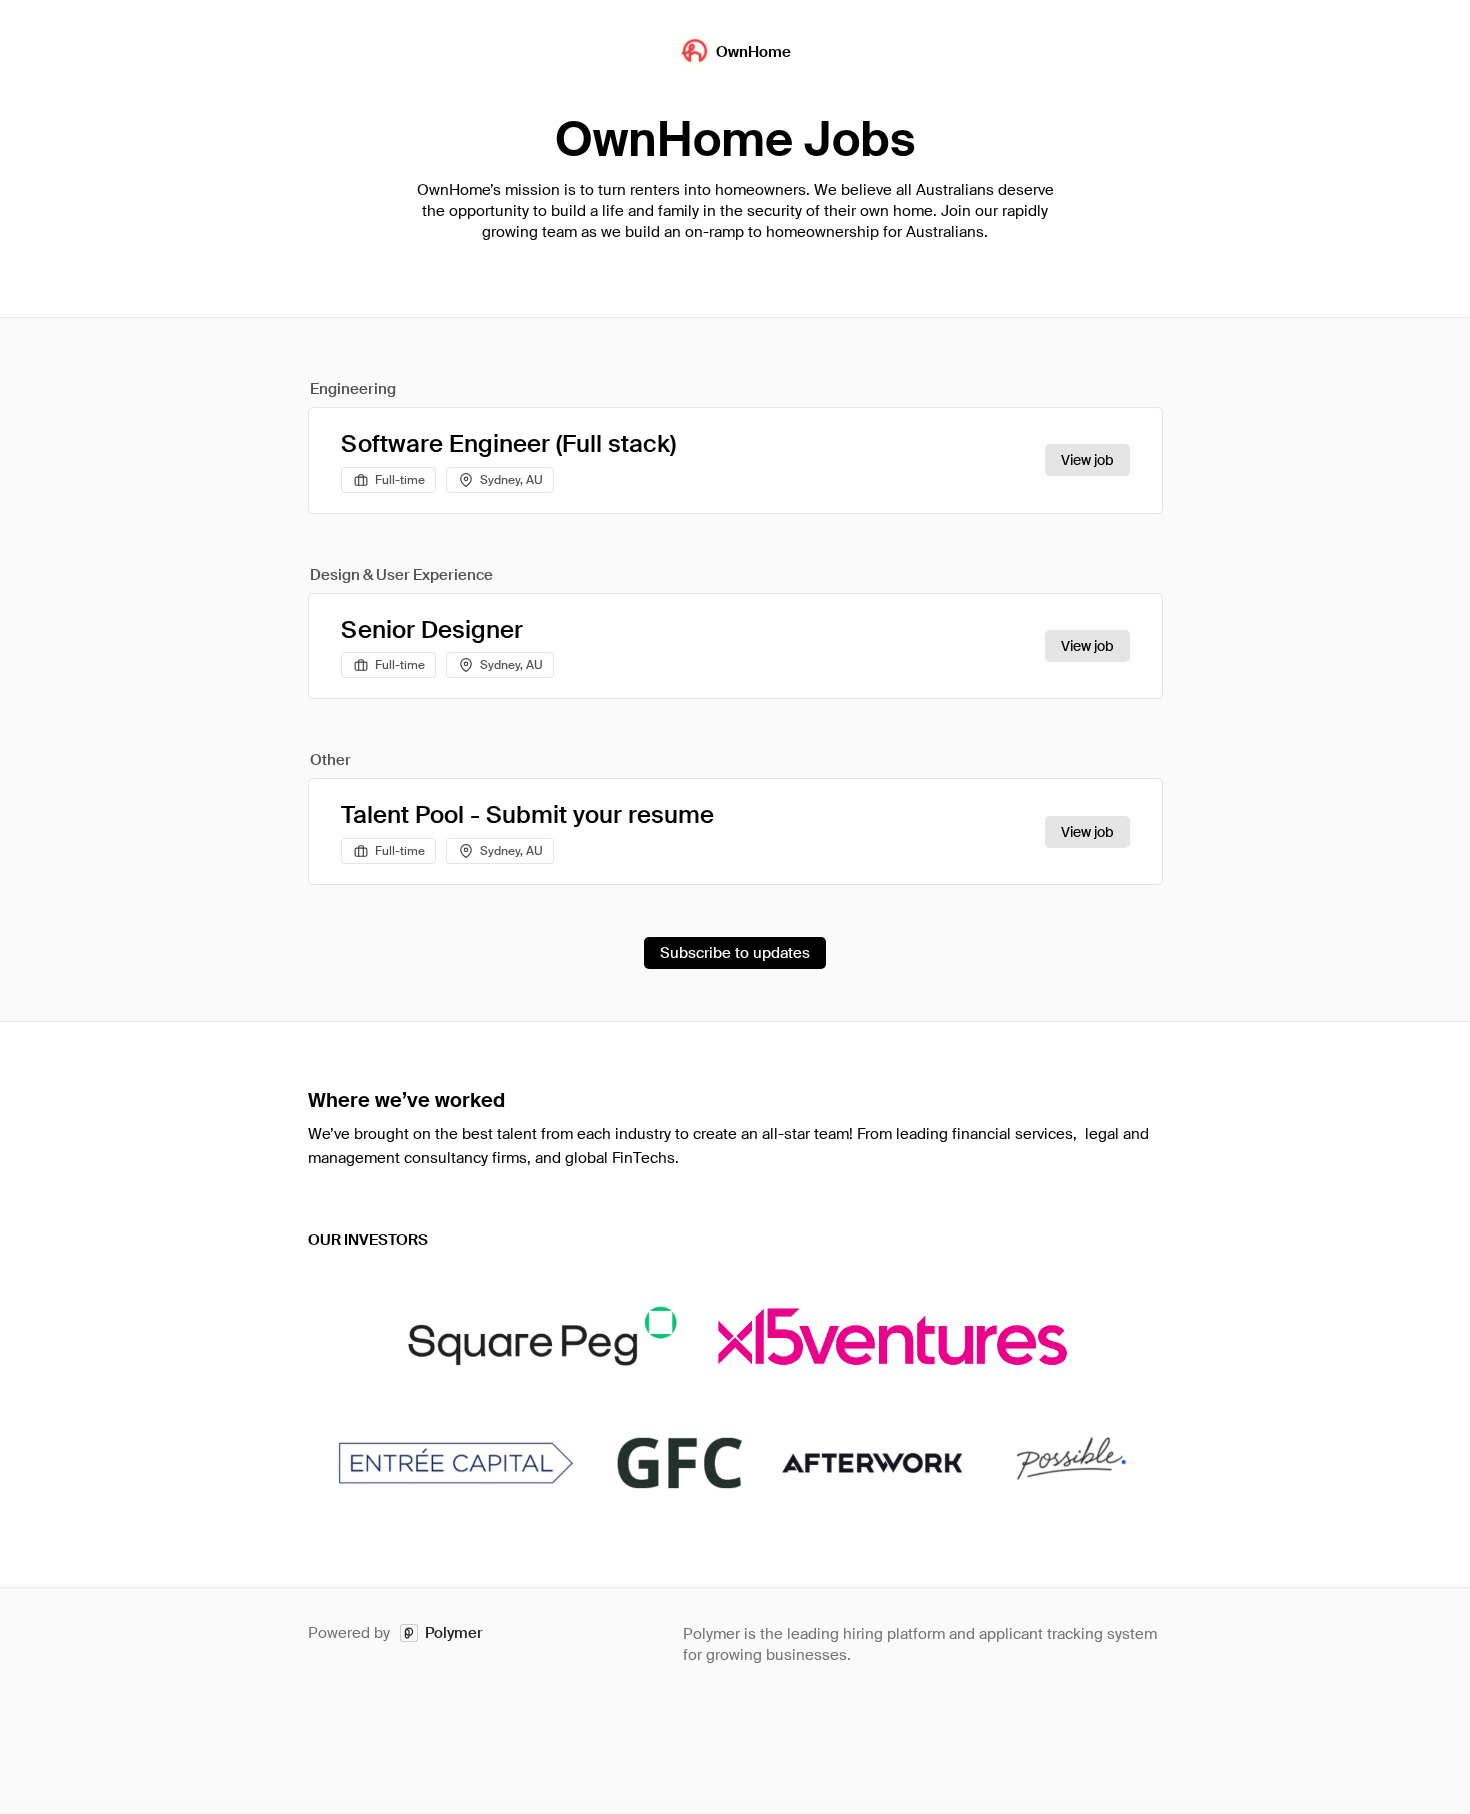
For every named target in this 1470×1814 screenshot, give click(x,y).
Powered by (395, 1633)
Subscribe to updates (735, 953)
